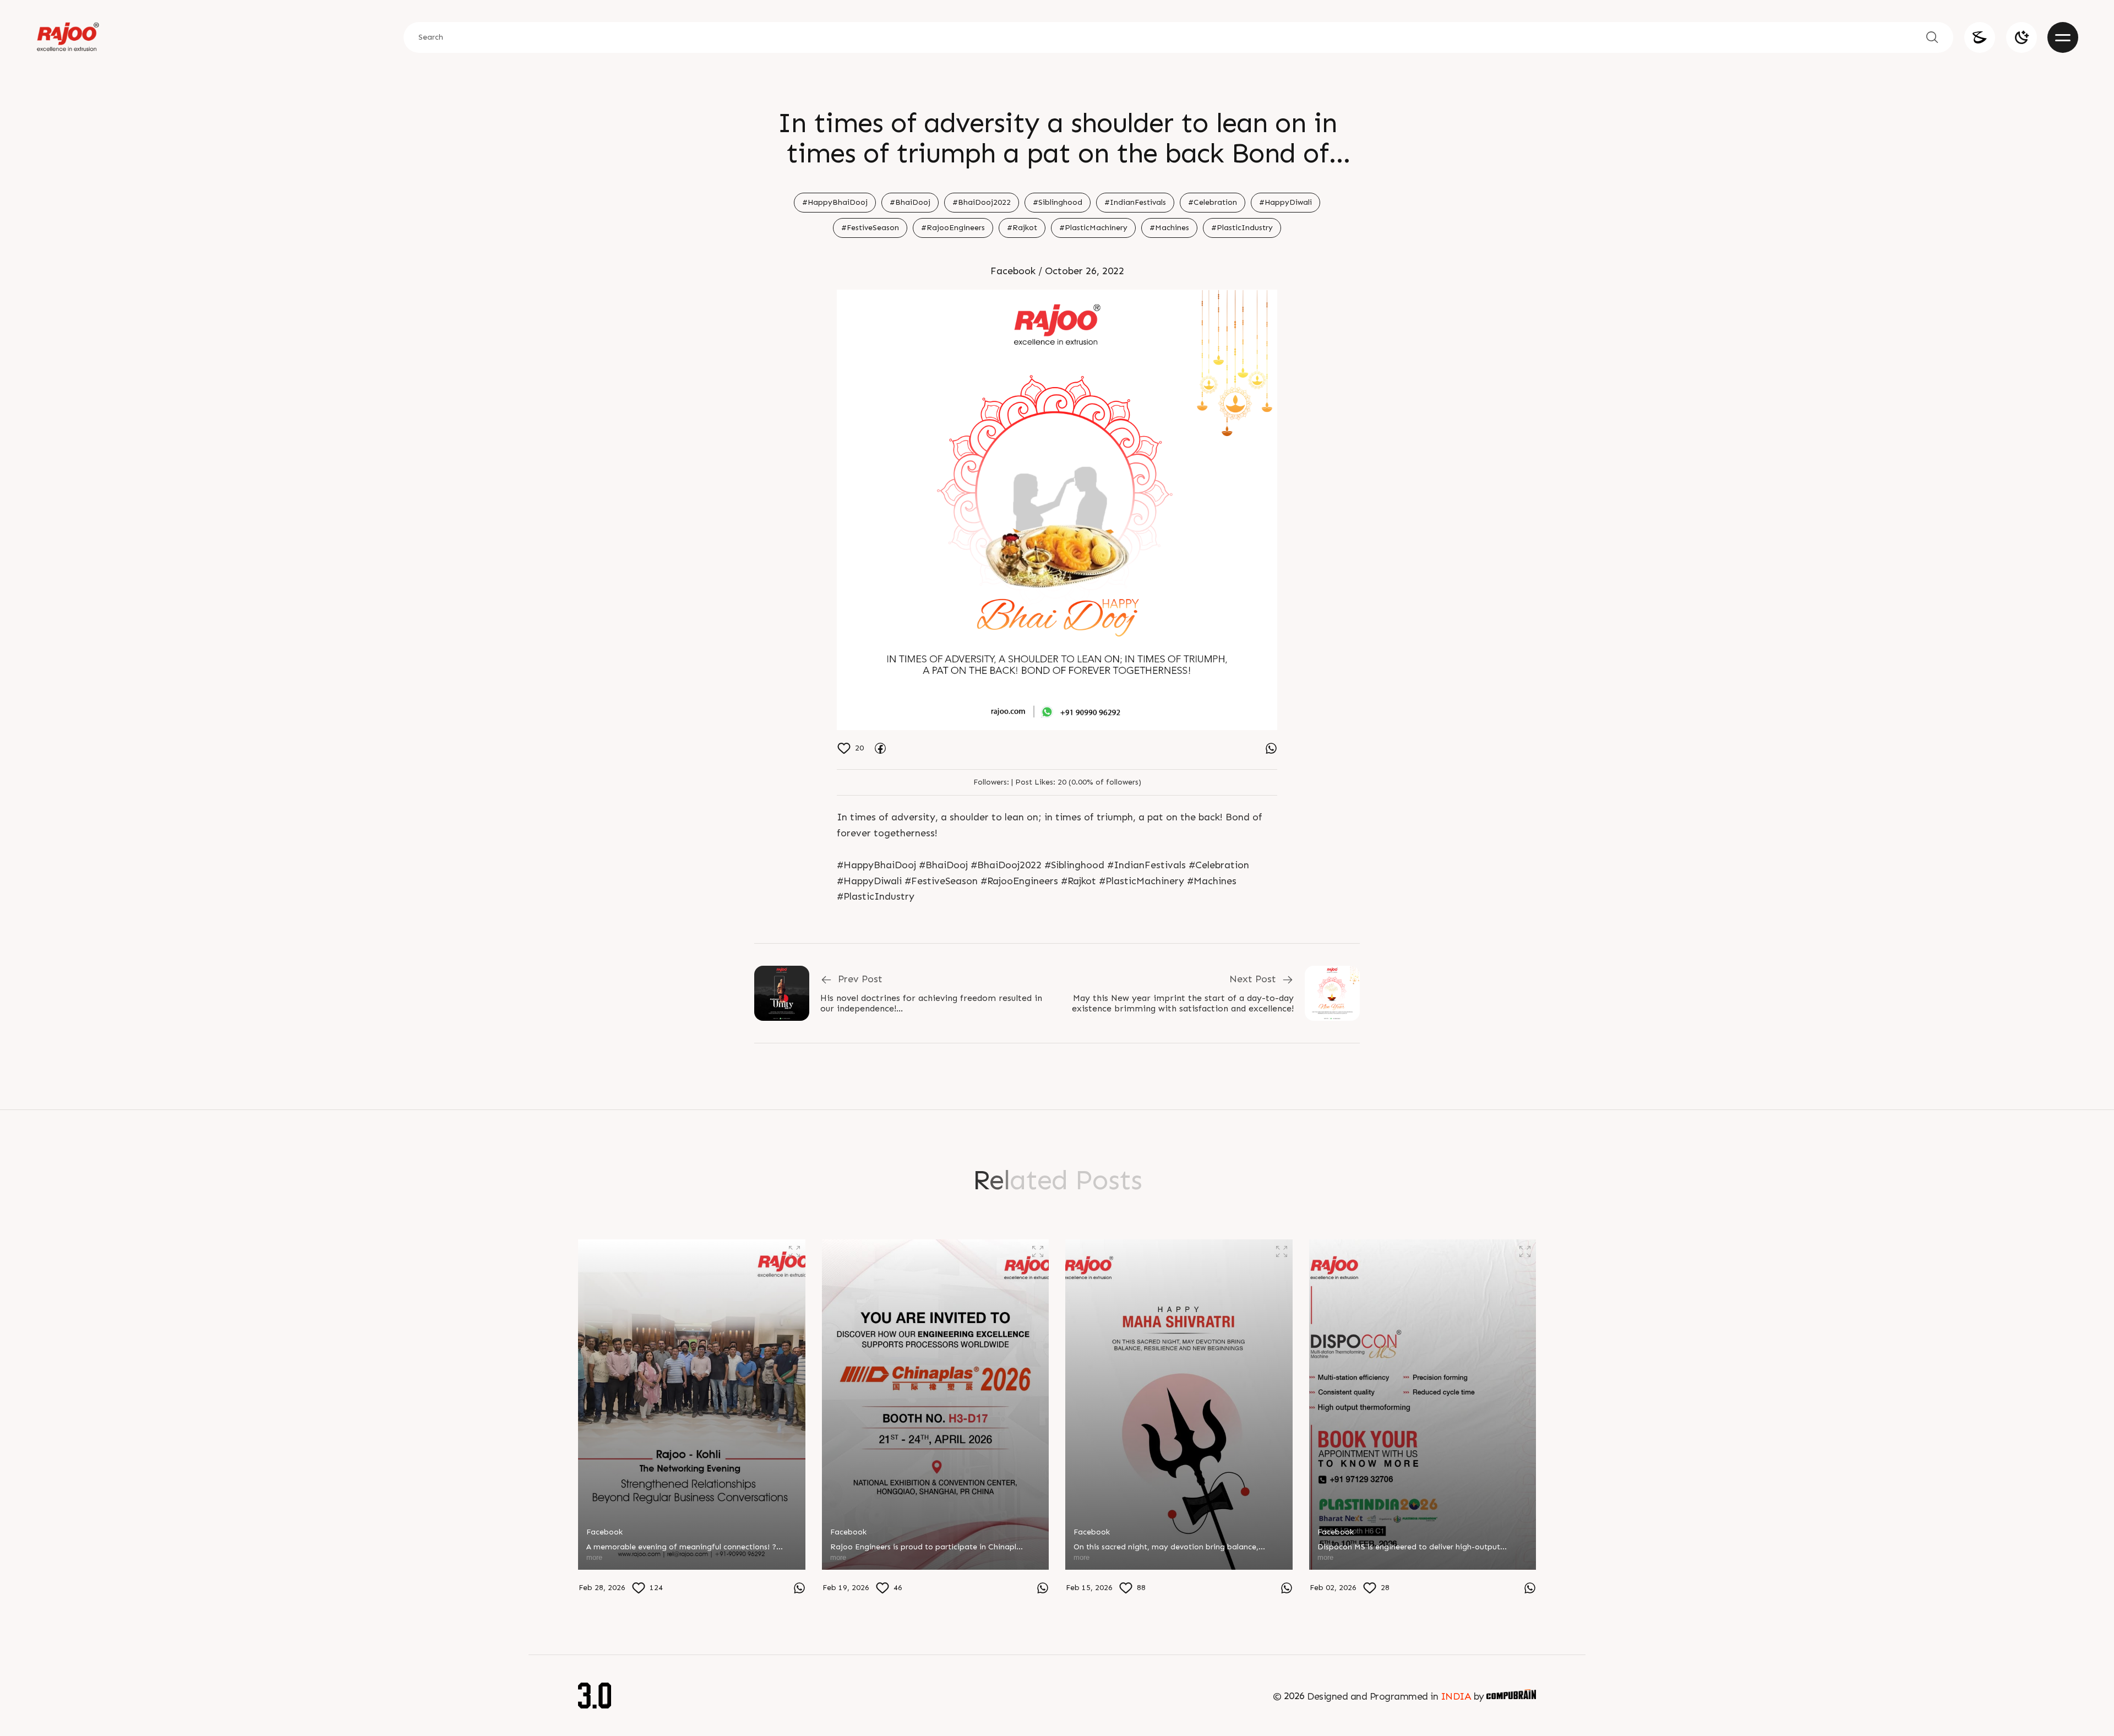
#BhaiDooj (910, 202)
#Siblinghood (1058, 202)
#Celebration (1213, 202)
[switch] (2022, 37)
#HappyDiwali (1285, 202)
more (594, 1557)
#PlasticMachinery (1093, 228)
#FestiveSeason (870, 228)
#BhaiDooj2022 (982, 202)
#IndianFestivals (1135, 202)
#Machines (1169, 228)
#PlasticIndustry (1242, 228)
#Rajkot (1022, 228)
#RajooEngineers (953, 228)
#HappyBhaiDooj (835, 202)
